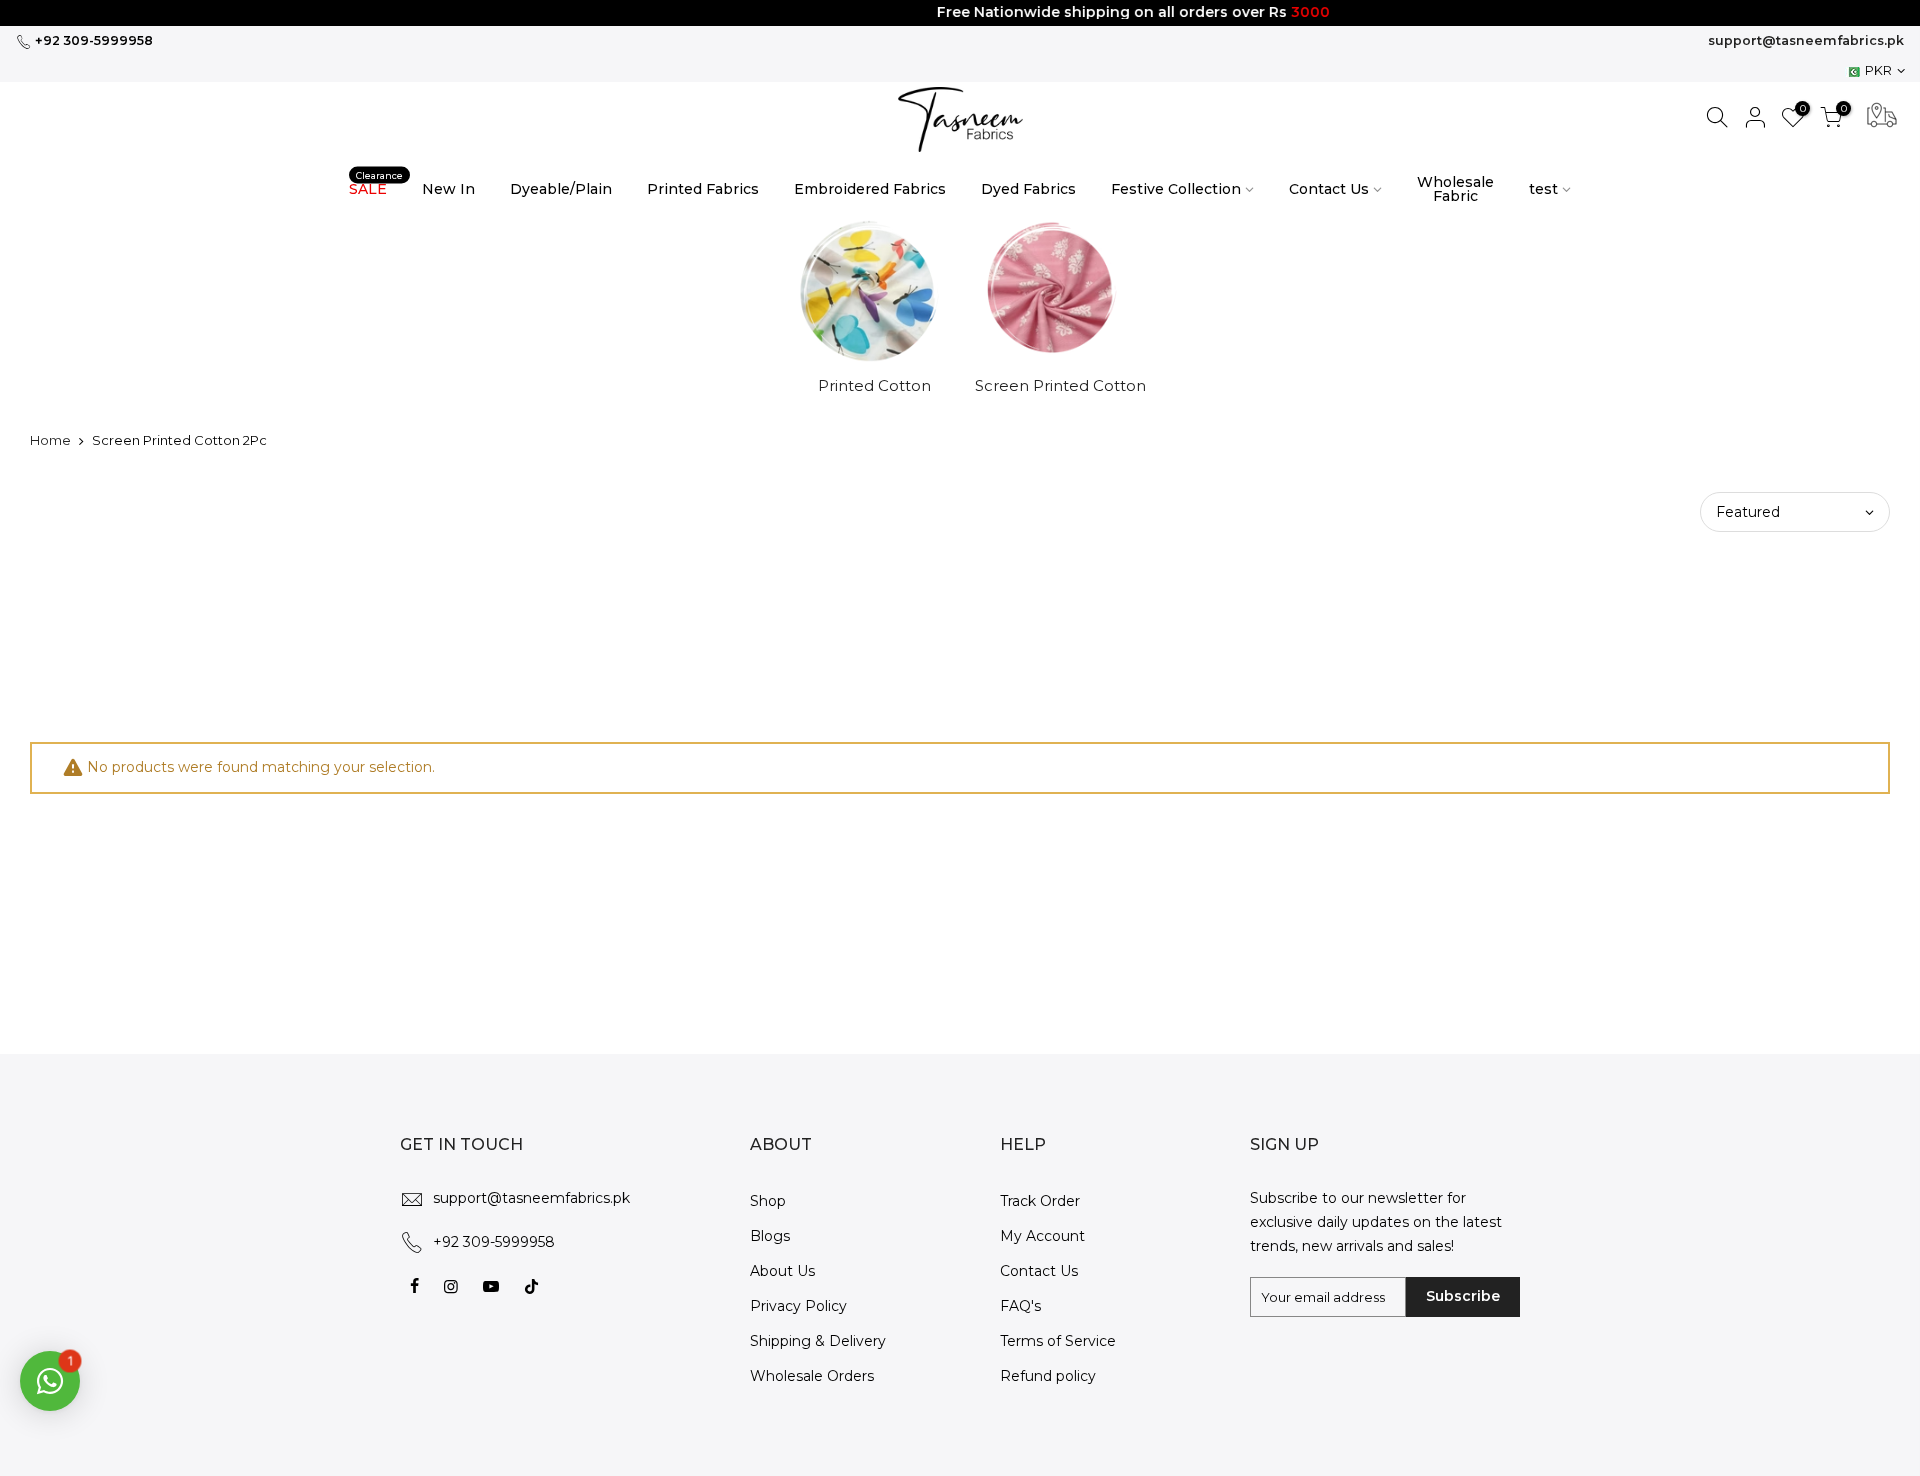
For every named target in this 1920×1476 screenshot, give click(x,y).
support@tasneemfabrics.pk (1806, 40)
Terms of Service (1058, 1341)
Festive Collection (1176, 189)
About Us (782, 1271)
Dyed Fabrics (1028, 189)
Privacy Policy (798, 1306)
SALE (376, 184)
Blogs (770, 1236)
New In (448, 189)
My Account (1042, 1236)
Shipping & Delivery (818, 1341)
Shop (768, 1201)
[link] (960, 119)
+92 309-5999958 (92, 40)
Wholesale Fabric (1455, 189)
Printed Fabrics (703, 189)
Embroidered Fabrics (870, 189)
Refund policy (1048, 1376)
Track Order (1040, 1201)
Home (50, 440)
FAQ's (1020, 1306)
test (1543, 189)
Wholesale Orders (812, 1376)
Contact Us (1329, 189)
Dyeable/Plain (561, 189)
